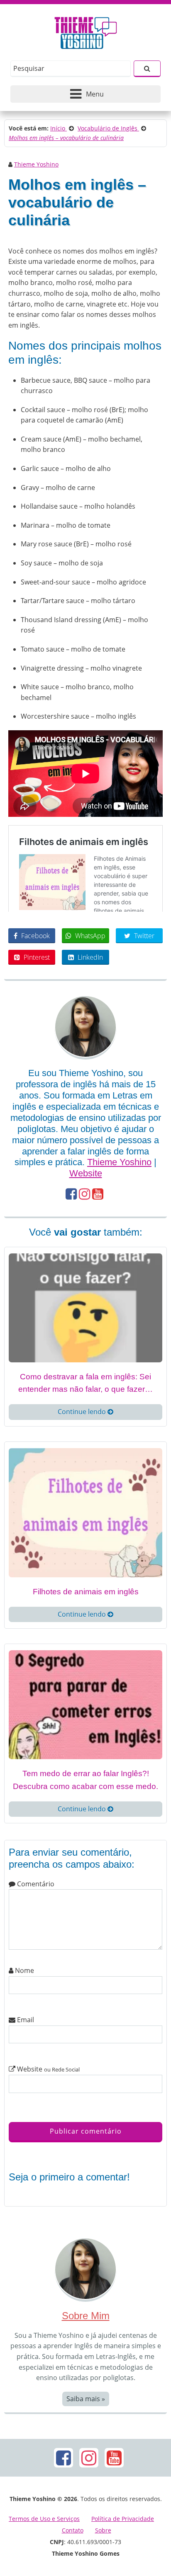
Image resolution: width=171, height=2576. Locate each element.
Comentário (35, 1884)
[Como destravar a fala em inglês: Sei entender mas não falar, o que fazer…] (85, 1307)
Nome (24, 1970)
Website (86, 1173)
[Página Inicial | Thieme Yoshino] (86, 31)
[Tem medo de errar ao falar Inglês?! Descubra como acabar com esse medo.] (85, 1704)
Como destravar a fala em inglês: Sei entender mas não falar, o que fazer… (85, 1383)
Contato (73, 2530)
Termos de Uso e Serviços (44, 2519)
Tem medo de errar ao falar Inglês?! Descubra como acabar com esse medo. (85, 1780)
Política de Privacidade (123, 2519)
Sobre (103, 2530)
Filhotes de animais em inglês (86, 1592)
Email (25, 2020)
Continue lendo (83, 1412)
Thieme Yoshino (36, 164)
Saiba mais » (86, 2399)
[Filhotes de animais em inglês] (85, 1512)
